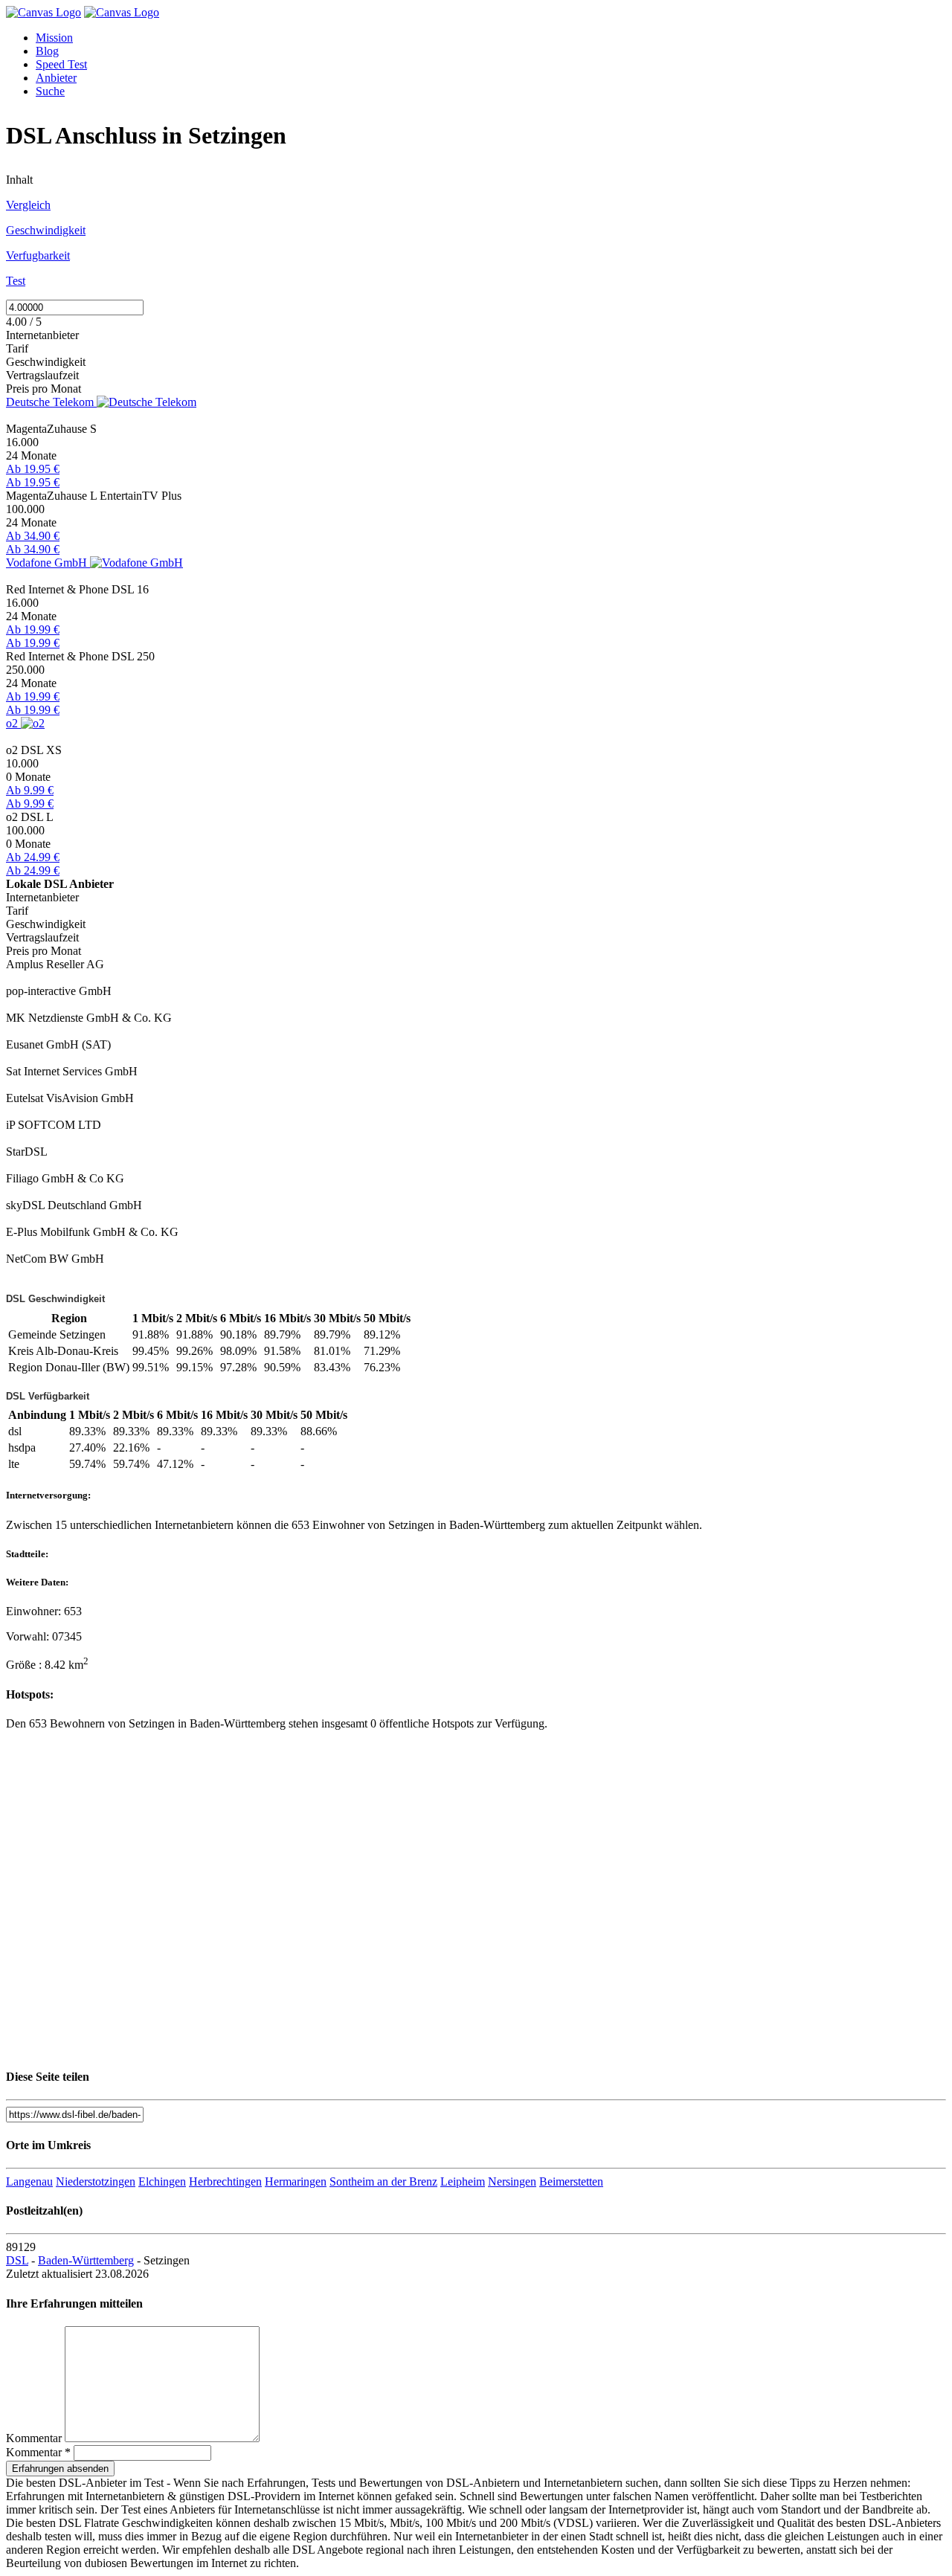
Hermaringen (296, 2181)
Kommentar (34, 2438)
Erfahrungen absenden (60, 2469)
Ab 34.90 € (33, 536)
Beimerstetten (571, 2181)
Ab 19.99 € (33, 629)
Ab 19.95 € (33, 469)
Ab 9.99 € (30, 790)
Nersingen (512, 2181)
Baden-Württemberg (86, 2260)
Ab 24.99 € (33, 857)
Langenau (29, 2181)
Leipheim (463, 2181)
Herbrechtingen (225, 2181)
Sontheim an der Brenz (383, 2181)
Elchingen (162, 2181)
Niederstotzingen (96, 2181)
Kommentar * (38, 2452)
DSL (17, 2260)
